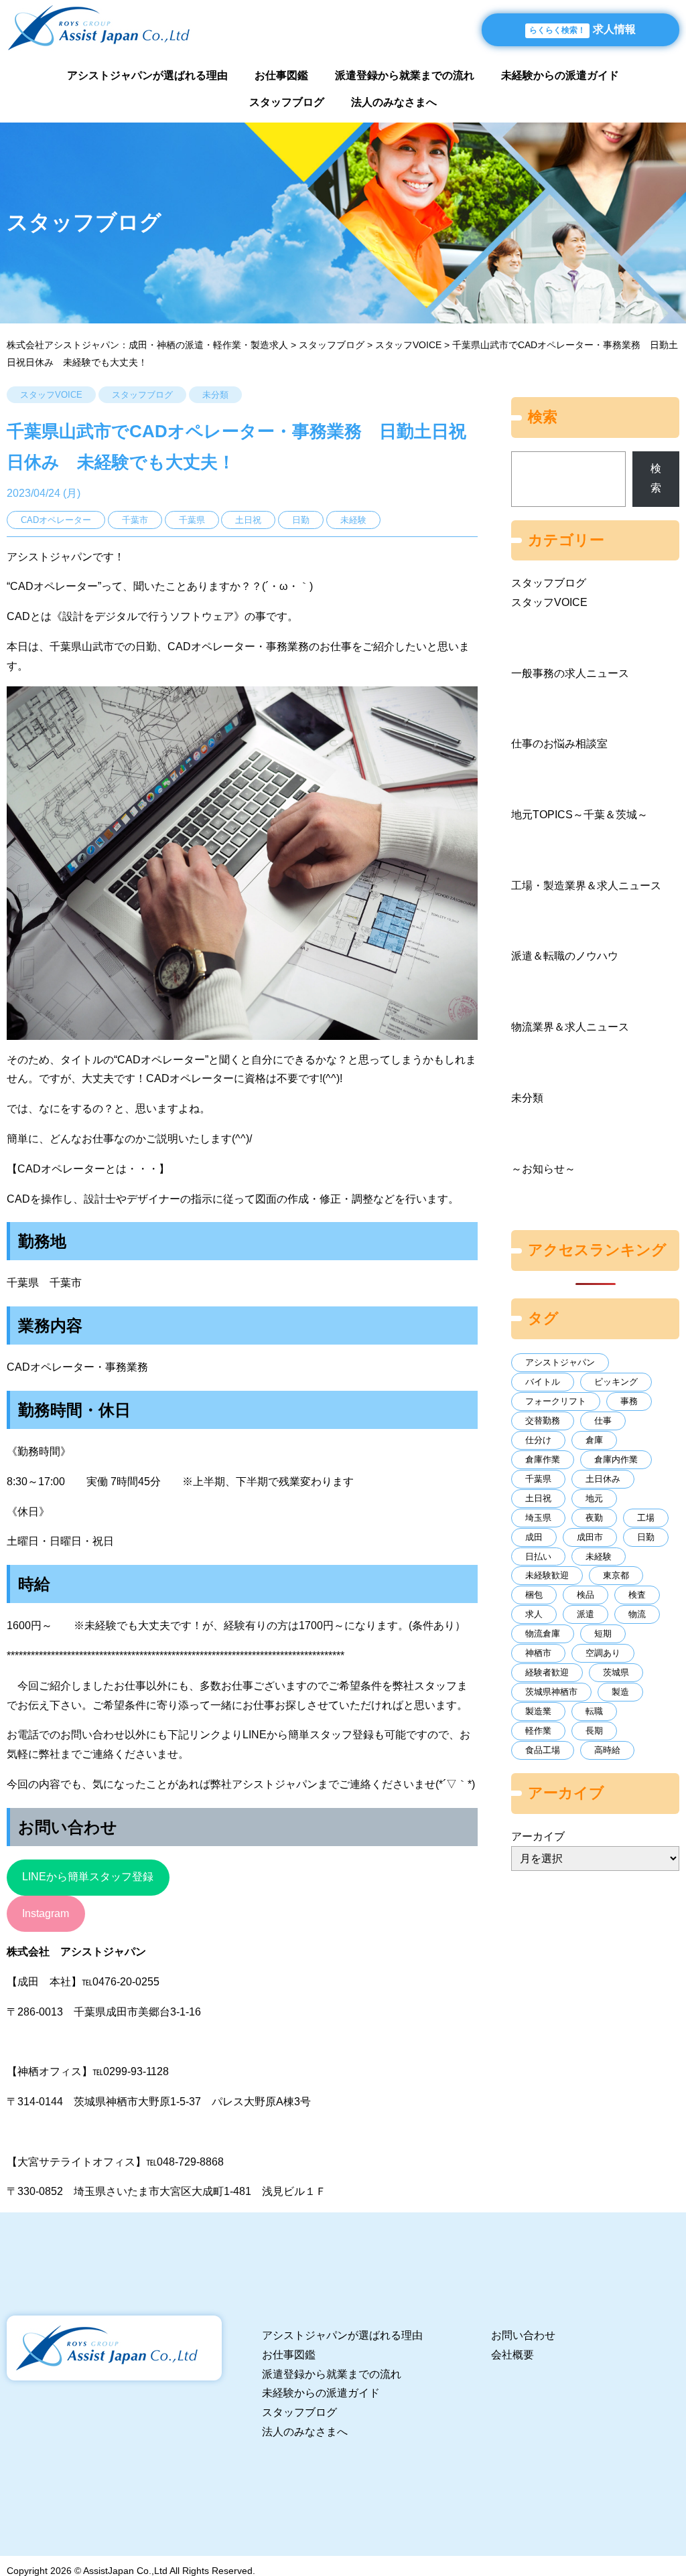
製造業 (538, 1711)
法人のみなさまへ (394, 102)
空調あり (603, 1653)
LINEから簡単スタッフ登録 (88, 1877)
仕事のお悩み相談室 (559, 744)
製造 (620, 1692)
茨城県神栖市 (551, 1692)
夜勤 (594, 1518)
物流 (637, 1614)
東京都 (616, 1575)
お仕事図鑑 (281, 75)
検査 (637, 1595)
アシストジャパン (560, 1362)
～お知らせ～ (543, 1169)
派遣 (586, 1614)
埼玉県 (538, 1518)
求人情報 (582, 29)
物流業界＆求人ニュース (570, 1027)
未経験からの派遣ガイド (560, 75)
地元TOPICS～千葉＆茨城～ (579, 815)
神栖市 (538, 1653)
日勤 (646, 1537)
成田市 (590, 1537)
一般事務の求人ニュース (570, 673)
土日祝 (538, 1498)
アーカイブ (538, 1836)
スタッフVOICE (51, 395)
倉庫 (594, 1440)
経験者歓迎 (547, 1672)
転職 (594, 1711)
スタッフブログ (287, 102)
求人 (534, 1614)
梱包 (534, 1595)
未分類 (215, 395)
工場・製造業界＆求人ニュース (586, 886)
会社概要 (512, 2355)
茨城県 (616, 1672)
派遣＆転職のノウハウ (565, 956)
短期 (603, 1634)
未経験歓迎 (547, 1575)
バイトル (543, 1382)
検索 (656, 478)
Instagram (46, 1913)
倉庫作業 (543, 1459)
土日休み (603, 1479)
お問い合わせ (523, 2335)
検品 (586, 1595)
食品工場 (543, 1750)
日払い (538, 1557)
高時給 (607, 1750)
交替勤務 (543, 1421)
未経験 (599, 1557)
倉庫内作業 (616, 1459)
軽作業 (538, 1731)
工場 (646, 1518)
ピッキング (616, 1382)
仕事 (603, 1421)
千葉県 (538, 1479)
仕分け (538, 1440)
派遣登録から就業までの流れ (405, 75)
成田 (534, 1537)
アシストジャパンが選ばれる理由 (147, 75)
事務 (629, 1401)
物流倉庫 (543, 1634)
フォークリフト (556, 1401)
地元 (594, 1498)
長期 (594, 1731)
